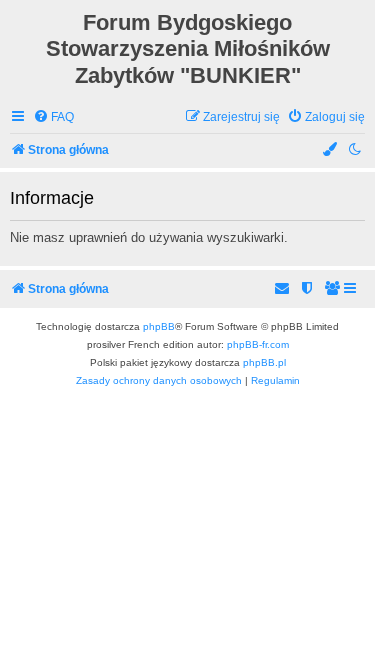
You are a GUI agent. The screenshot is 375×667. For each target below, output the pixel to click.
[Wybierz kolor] (331, 150)
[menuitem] (53, 117)
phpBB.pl (264, 362)
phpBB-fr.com (258, 344)
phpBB (159, 326)
